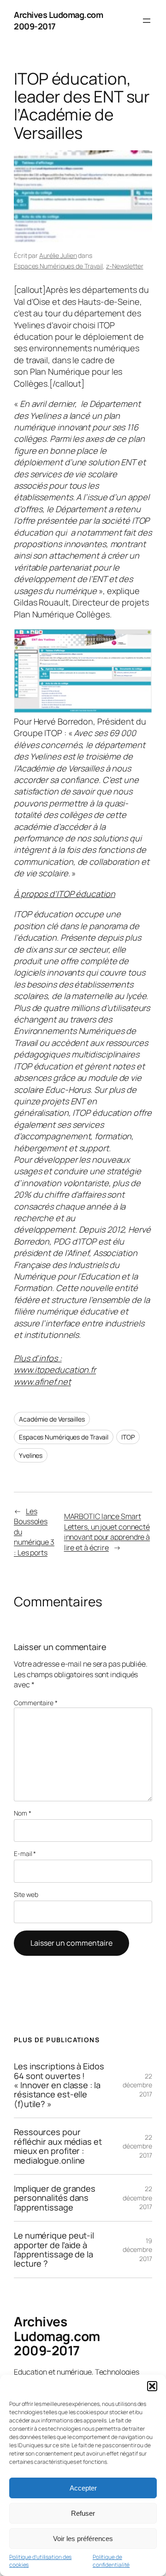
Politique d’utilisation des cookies (40, 2561)
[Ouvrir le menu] (147, 21)
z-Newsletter (125, 266)
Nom (23, 1813)
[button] (152, 2386)
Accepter (83, 2488)
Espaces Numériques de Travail (58, 266)
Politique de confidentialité (111, 2561)
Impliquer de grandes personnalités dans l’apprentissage (55, 2198)
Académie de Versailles (52, 1419)
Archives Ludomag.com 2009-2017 (57, 2336)
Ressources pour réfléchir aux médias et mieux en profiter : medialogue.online (58, 2146)
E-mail (25, 1853)
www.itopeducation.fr (55, 1370)
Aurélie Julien (58, 255)
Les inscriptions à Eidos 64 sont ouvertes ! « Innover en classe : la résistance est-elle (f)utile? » (59, 2085)
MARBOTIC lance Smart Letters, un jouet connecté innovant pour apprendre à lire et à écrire (107, 1532)
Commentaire (36, 1703)
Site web (26, 1894)
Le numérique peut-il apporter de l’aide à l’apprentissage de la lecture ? (54, 2250)
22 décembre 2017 (137, 2085)
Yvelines (31, 1455)
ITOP (128, 1437)
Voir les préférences (83, 2539)
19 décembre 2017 (137, 2250)
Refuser (83, 2513)
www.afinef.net (42, 1382)
